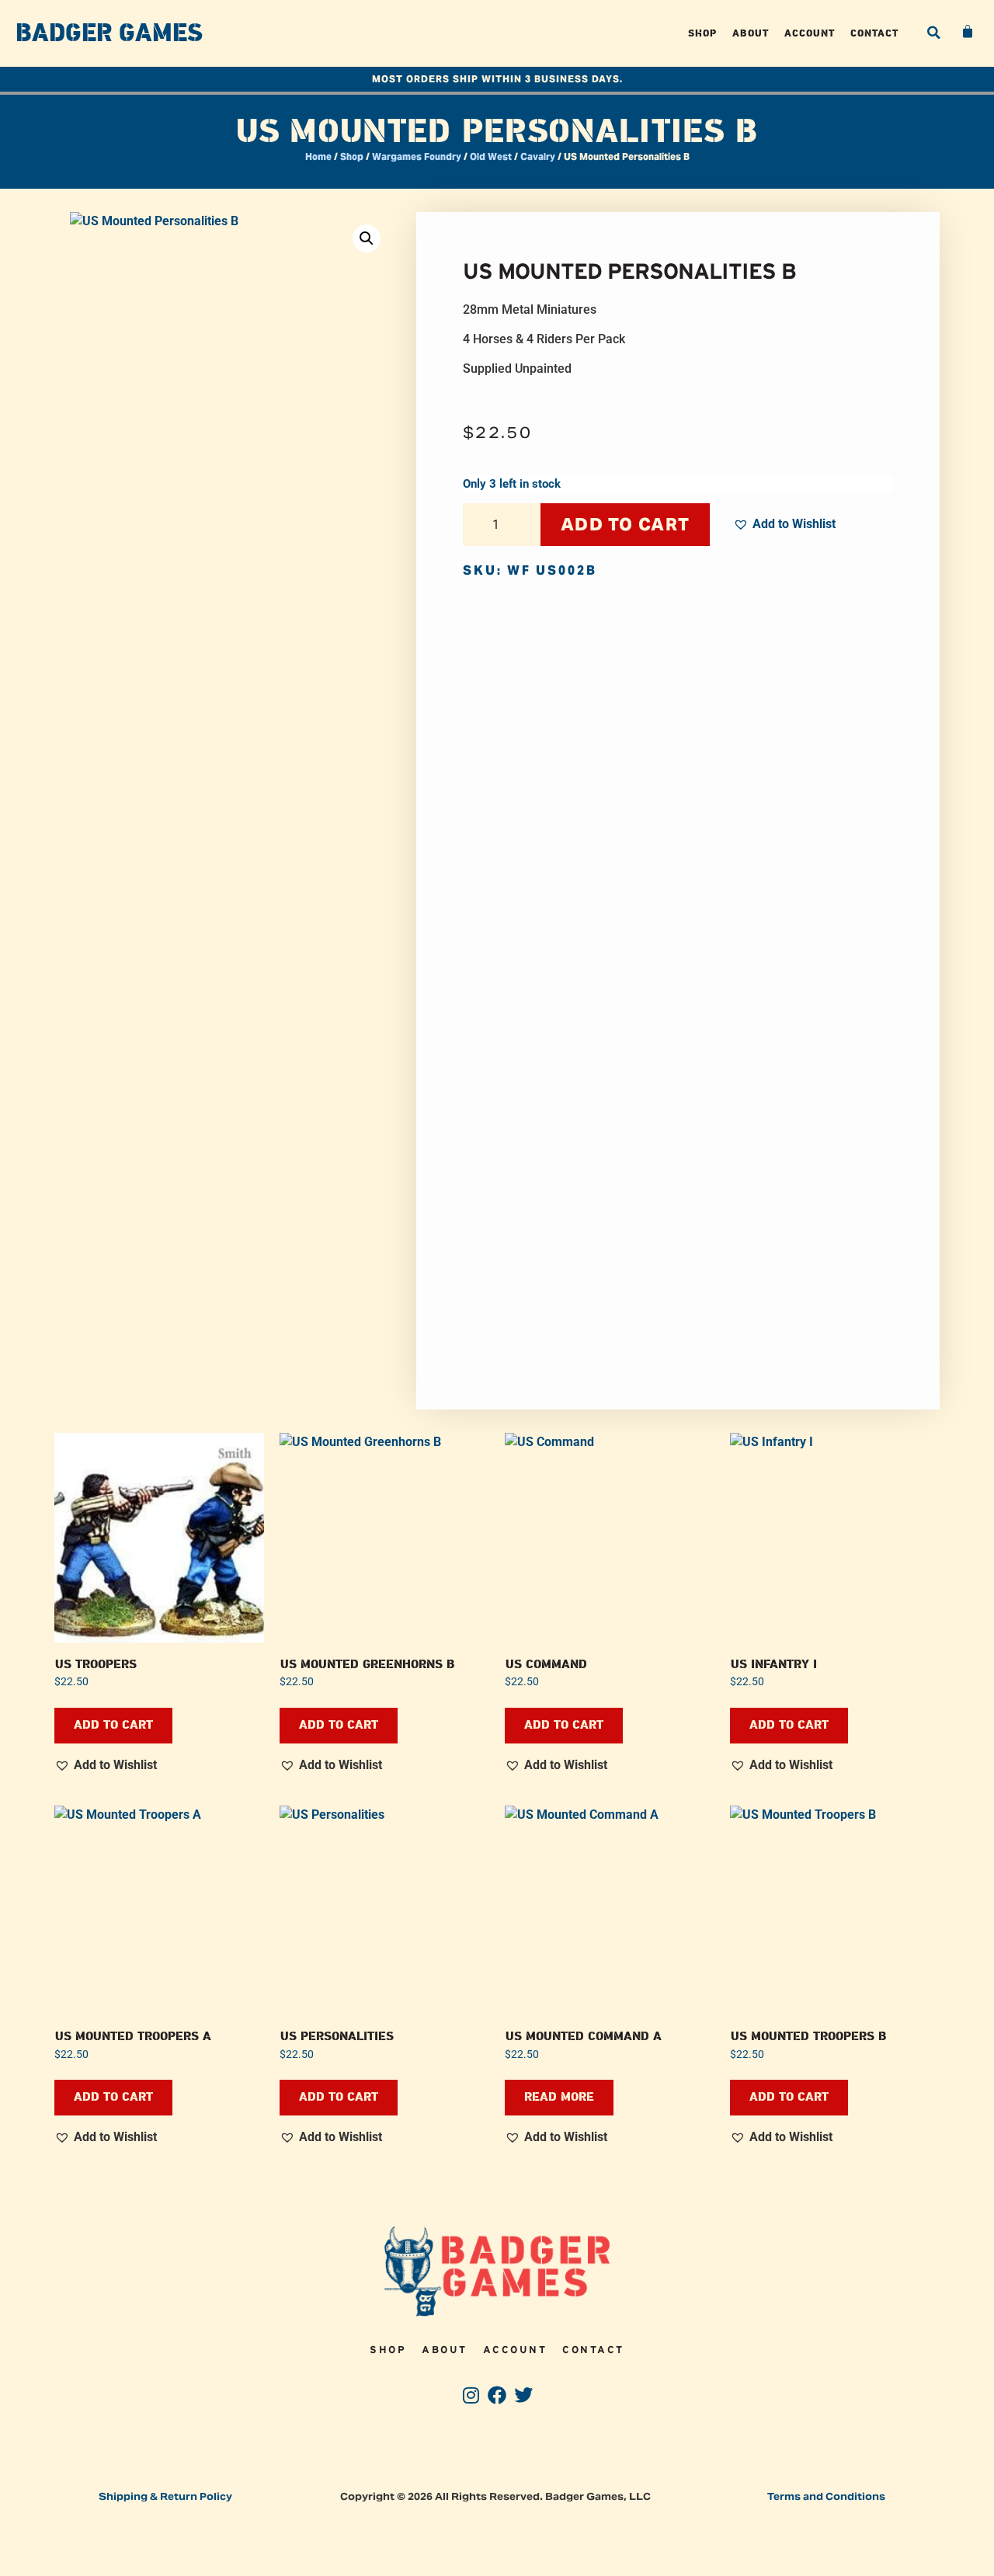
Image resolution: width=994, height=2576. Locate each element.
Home (318, 156)
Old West (491, 156)
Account (810, 33)
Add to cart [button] (113, 1725)
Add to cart (625, 524)
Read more (559, 2097)
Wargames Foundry (417, 156)
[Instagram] (471, 2395)
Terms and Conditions (826, 2496)
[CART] (968, 32)
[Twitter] (523, 2395)
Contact (874, 33)
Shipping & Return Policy (165, 2496)
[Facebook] (497, 2395)
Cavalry (538, 156)
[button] (933, 33)
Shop (702, 33)
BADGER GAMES (109, 33)
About (751, 33)
